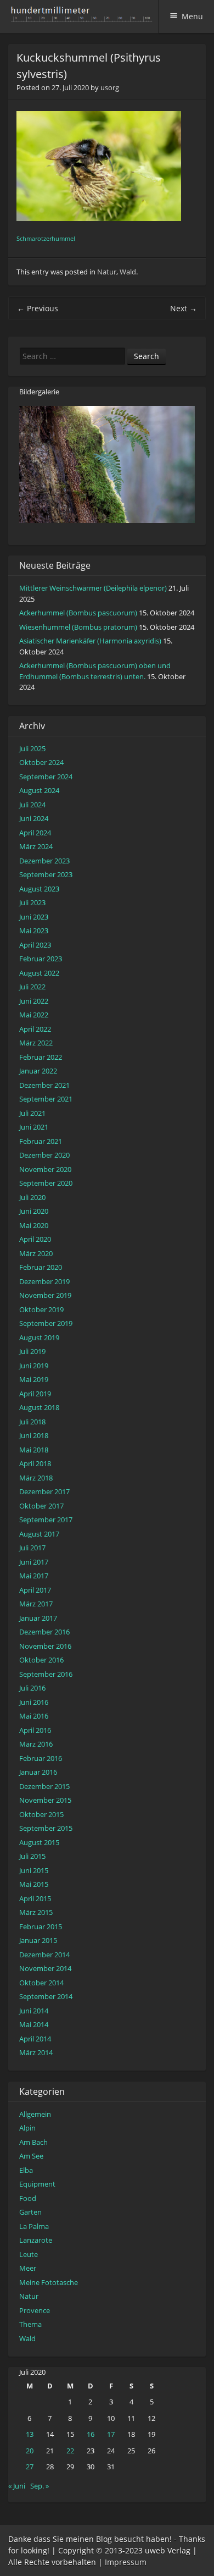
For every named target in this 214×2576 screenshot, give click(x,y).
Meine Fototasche (49, 2282)
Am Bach (33, 2142)
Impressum (126, 2562)
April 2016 (35, 1730)
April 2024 (35, 833)
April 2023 (35, 945)
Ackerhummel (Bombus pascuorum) (78, 613)
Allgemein (35, 2114)
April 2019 (35, 1394)
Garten (30, 2212)
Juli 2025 (32, 748)
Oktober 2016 (41, 1660)
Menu (192, 16)
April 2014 (35, 2039)
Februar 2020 (41, 1267)
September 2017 (46, 1520)
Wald (128, 272)
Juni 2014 (34, 2011)
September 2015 (46, 1828)
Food (28, 2198)
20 (30, 2451)
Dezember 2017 (44, 1491)
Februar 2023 (41, 959)
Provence (35, 2310)
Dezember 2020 (44, 1155)
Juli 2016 (32, 1688)
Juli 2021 (32, 1113)
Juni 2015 (34, 1870)
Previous (38, 308)
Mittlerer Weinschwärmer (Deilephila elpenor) (93, 588)
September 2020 (46, 1183)
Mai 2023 (34, 931)
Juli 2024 (32, 805)
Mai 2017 (34, 1576)
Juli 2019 (32, 1351)
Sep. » (40, 2486)
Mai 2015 (34, 1884)
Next (184, 308)
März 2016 (36, 1744)
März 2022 (36, 1043)
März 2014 (36, 2052)
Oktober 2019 (41, 1309)
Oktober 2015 (41, 1814)
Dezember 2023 (44, 861)
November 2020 (45, 1169)
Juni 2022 (34, 1001)
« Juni (17, 2486)
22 (70, 2451)
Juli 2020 (32, 1197)
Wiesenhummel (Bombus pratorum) (78, 627)
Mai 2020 (34, 1225)
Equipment (37, 2184)
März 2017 (36, 1604)
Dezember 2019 (44, 1281)
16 (91, 2434)
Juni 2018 (34, 1435)
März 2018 (36, 1478)
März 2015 (36, 1912)
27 (30, 2467)
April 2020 (35, 1239)
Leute (29, 2254)
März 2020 (36, 1253)
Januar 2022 (38, 1071)
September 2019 (46, 1323)
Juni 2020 (34, 1211)
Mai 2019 (34, 1379)
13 (30, 2434)
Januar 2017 (38, 1618)
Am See (31, 2156)
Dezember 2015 (44, 1786)
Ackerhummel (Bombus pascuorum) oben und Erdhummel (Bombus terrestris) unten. (95, 671)
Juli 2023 (32, 902)
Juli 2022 (32, 987)
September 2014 (46, 1996)
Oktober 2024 (41, 762)
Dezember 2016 (44, 1632)
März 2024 (36, 846)
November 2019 (45, 1295)
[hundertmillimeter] (85, 16)
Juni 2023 (34, 917)
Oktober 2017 (41, 1506)
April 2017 (35, 1590)
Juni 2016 (34, 1702)
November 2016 (45, 1646)
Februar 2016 (41, 1758)
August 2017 (39, 1534)
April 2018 (35, 1463)
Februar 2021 (41, 1141)
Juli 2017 (32, 1548)
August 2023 (39, 889)
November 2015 (45, 1800)
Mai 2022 (34, 1015)
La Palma (34, 2226)
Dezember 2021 (44, 1085)
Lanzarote (36, 2240)
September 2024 (46, 777)
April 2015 (35, 1898)
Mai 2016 (34, 1716)
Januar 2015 (38, 1940)
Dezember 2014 (44, 1955)
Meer (28, 2268)
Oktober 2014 (41, 1983)
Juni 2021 (34, 1127)
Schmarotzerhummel (46, 239)
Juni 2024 (34, 818)
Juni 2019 (34, 1366)
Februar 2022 (41, 1057)
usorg (110, 87)
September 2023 (46, 874)
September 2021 (46, 1099)
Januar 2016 (38, 1772)
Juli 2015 (32, 1856)
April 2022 (35, 1029)
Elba (26, 2170)
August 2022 (39, 973)
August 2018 (39, 1407)
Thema (30, 2324)
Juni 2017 (34, 1562)
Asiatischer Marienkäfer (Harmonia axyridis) (90, 641)
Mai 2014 (34, 2024)
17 (111, 2434)
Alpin (27, 2128)
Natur (107, 272)
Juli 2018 (32, 1422)
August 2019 (39, 1337)
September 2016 (46, 1674)
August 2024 (39, 790)
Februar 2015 (41, 1927)
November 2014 (45, 1968)
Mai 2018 (34, 1450)
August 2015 (39, 1842)
